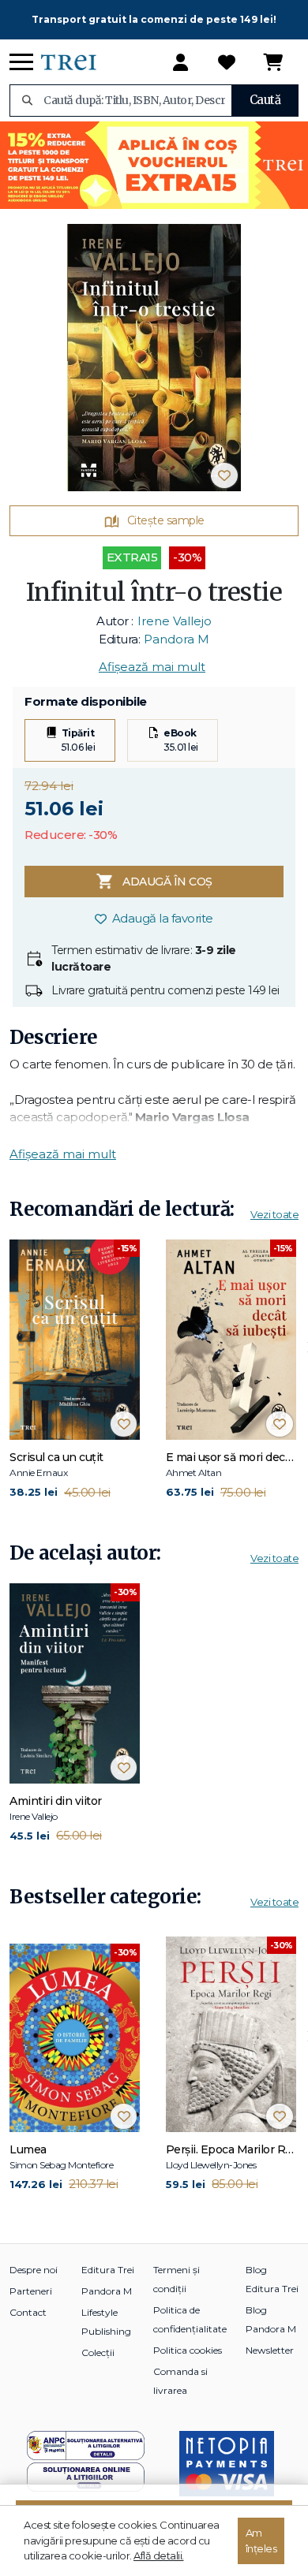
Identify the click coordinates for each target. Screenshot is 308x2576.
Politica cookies (188, 2350)
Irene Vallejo (175, 621)
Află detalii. (159, 2555)
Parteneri (31, 2291)
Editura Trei (108, 2270)
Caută (265, 100)
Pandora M (177, 639)
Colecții (98, 2352)
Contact (28, 2312)
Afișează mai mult (152, 667)
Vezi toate (274, 1214)
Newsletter (270, 2350)
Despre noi (34, 2270)
